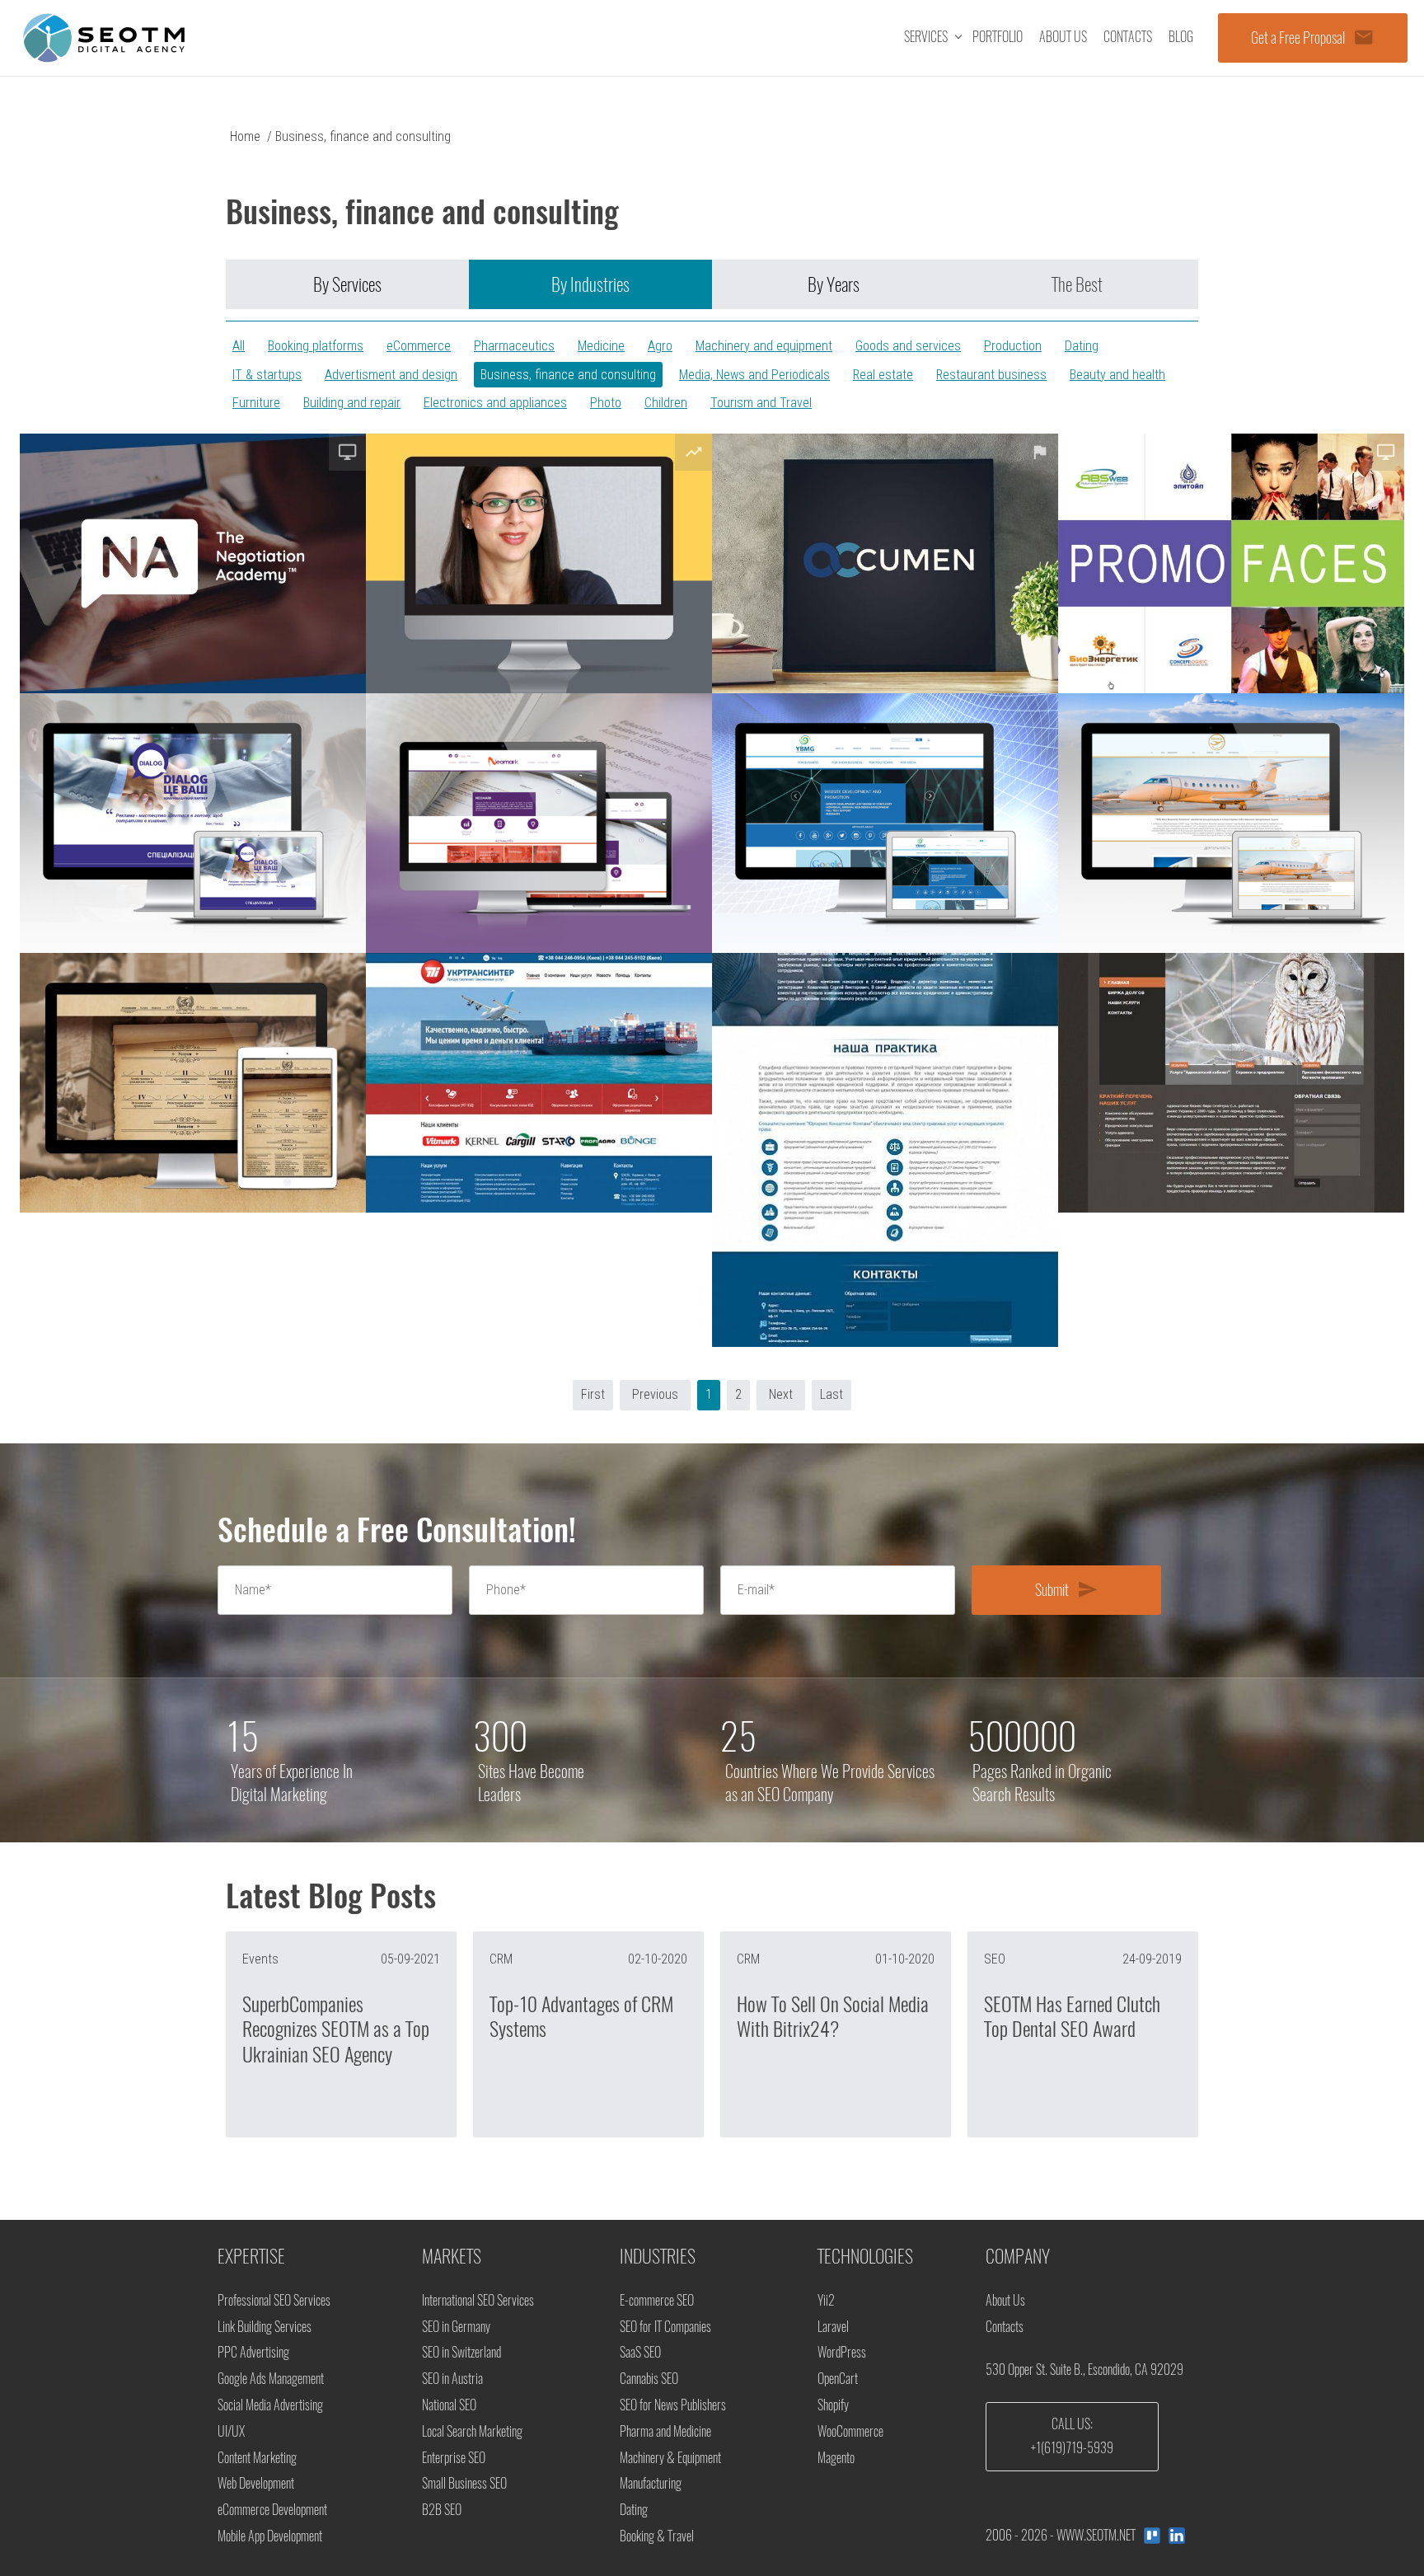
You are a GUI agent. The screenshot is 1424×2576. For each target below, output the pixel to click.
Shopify (833, 2405)
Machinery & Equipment (670, 2458)
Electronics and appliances (495, 403)
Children (666, 403)
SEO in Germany (456, 2327)
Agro (660, 346)
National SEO (449, 2405)
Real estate (883, 375)
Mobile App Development (270, 2536)
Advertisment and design (391, 375)
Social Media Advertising (270, 2405)
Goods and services (908, 346)
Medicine (601, 346)
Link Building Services (265, 2327)
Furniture (256, 403)
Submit (1067, 1589)
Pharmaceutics (514, 346)
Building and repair (352, 403)
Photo (606, 403)
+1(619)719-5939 (1072, 2448)
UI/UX (231, 2431)
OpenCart (838, 2379)
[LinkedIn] (1177, 2536)
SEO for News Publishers (673, 2405)
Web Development (256, 2483)
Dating (1082, 346)
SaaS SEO (640, 2352)
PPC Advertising (253, 2352)
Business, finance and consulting (568, 375)
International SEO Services (478, 2300)
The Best (1077, 284)
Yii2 (826, 2300)
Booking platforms (316, 346)
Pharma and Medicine (665, 2431)
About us (1063, 37)
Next (781, 1394)
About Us (1005, 2300)
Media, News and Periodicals (754, 375)
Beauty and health (1117, 375)
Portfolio (998, 37)
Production (1013, 346)
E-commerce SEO (657, 2300)
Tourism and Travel (761, 403)
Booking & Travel (657, 2536)
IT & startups (267, 375)
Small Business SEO (464, 2483)
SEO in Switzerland (461, 2352)
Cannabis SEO (649, 2379)
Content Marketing (257, 2458)
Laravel (833, 2327)
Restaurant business (991, 375)
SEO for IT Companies (665, 2327)
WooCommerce (850, 2431)
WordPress (842, 2352)
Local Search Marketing (472, 2431)
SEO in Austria (452, 2379)
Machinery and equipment (764, 346)
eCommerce (419, 346)
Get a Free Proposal (1313, 37)
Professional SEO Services (274, 2300)
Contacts (1128, 37)
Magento (836, 2458)
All (239, 346)
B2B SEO (442, 2510)
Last (831, 1394)
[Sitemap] (1152, 2536)
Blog (1181, 37)
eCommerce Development (272, 2510)
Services (926, 37)
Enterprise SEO (454, 2458)
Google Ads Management (271, 2379)
